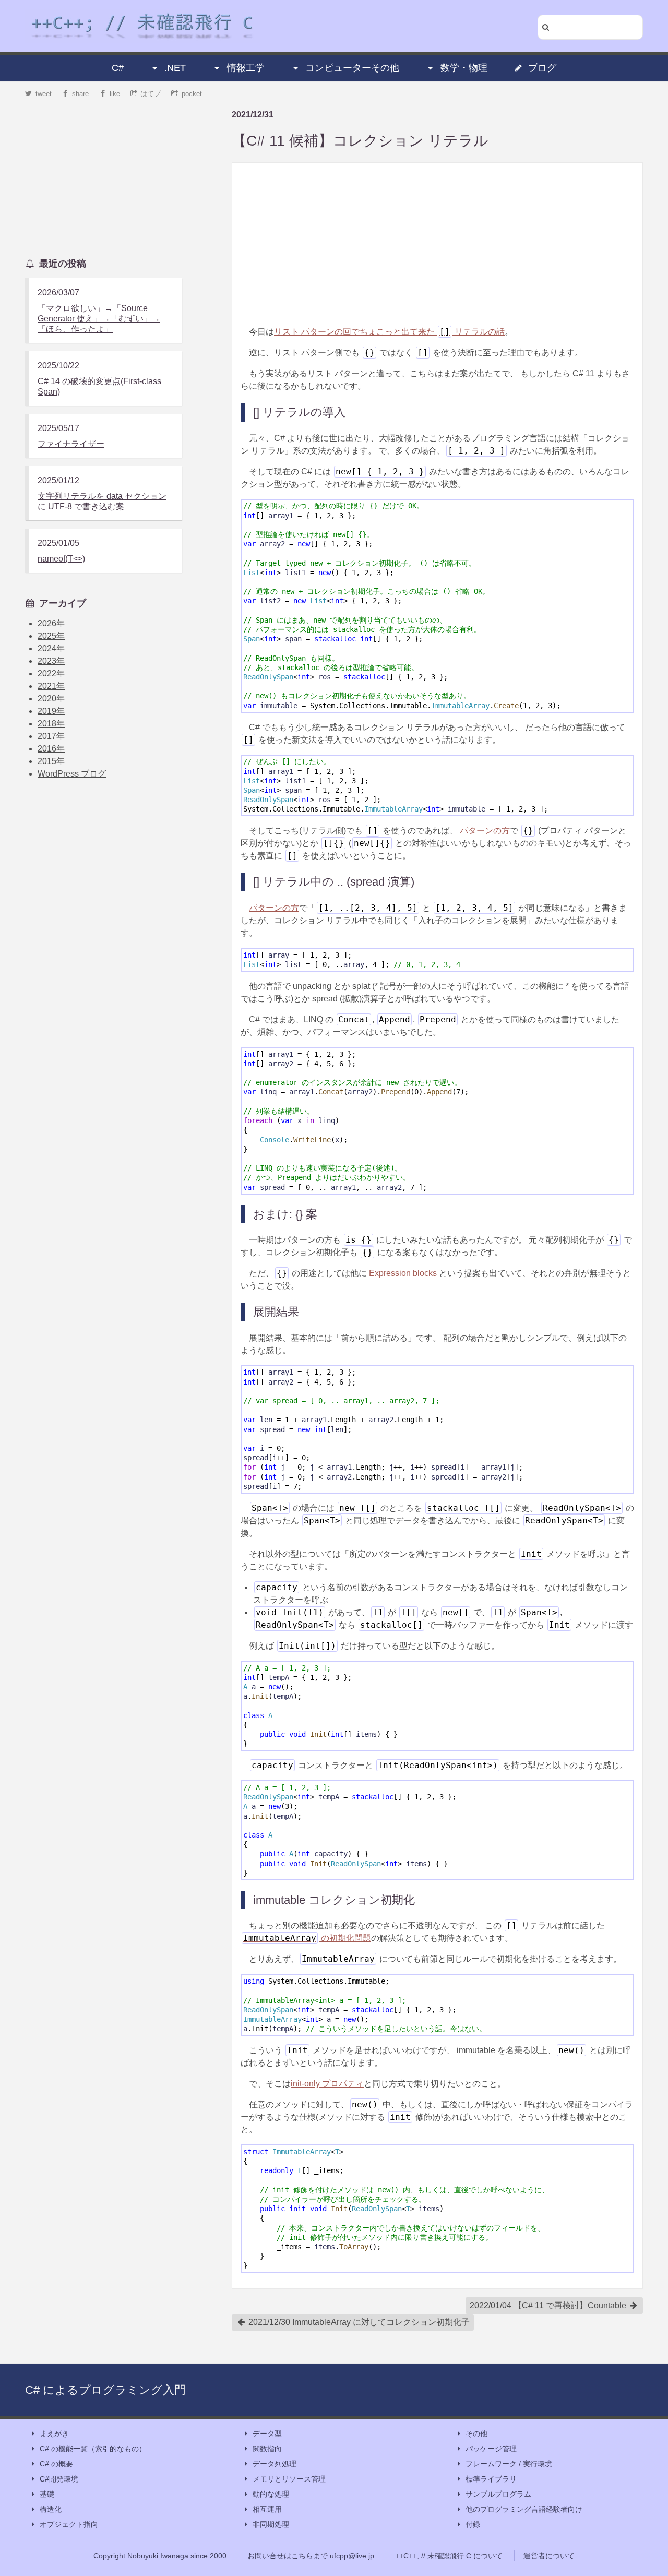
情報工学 (246, 68)
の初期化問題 (307, 1938)
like (115, 94)
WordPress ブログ (72, 774)
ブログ (542, 68)
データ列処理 (275, 2464)
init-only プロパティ (327, 2084)
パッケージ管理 (491, 2449)
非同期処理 (271, 2524)
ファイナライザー (71, 444)
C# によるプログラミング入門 (105, 2390)
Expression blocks (403, 1273)
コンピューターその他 (352, 68)
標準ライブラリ (491, 2479)
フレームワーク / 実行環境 (509, 2464)
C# (118, 68)
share (80, 94)
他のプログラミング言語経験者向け (524, 2509)
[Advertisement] (437, 244)
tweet (44, 94)
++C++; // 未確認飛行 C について (449, 2556)
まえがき (54, 2434)
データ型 (267, 2434)
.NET (175, 68)
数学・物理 (464, 68)
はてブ (151, 94)
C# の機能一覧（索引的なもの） (93, 2449)
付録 (473, 2524)
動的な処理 (271, 2494)
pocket (192, 94)
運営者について (549, 2556)
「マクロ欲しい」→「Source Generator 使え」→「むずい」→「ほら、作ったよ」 (99, 319)
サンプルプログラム (498, 2494)
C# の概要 (56, 2464)
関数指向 (267, 2449)
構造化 (51, 2509)
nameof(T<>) (61, 559)
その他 (476, 2434)
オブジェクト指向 (69, 2524)
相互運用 (267, 2509)
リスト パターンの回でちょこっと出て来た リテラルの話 (389, 332)
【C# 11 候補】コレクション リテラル (360, 141)
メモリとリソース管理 (289, 2479)
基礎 (47, 2494)
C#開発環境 (59, 2479)
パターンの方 (485, 831)
